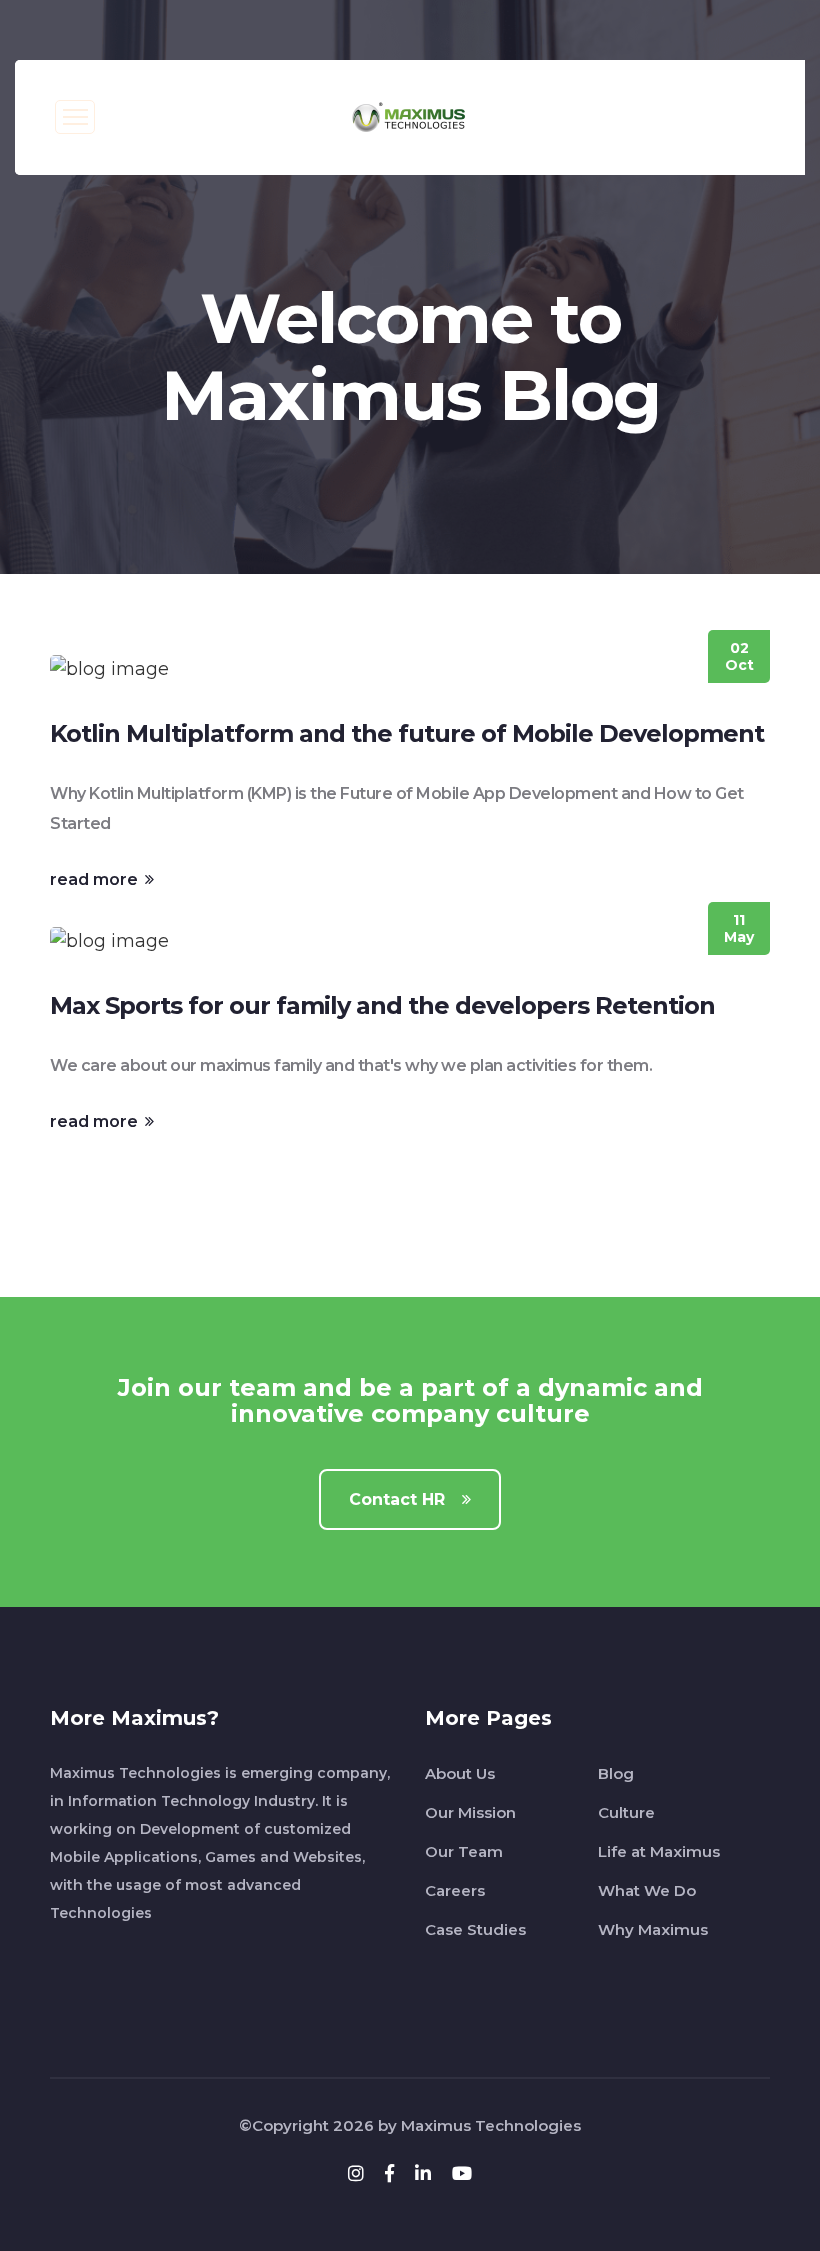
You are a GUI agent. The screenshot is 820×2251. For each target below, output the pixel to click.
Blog (616, 1773)
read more (96, 879)
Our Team (464, 1851)
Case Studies (475, 1929)
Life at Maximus (659, 1851)
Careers (455, 1890)
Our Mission (470, 1812)
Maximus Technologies (491, 2125)
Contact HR (399, 1499)
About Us (460, 1773)
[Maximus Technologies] (410, 116)
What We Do (647, 1890)
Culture (626, 1812)
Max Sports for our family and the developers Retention (382, 1005)
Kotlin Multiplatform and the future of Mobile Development (407, 733)
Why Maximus (653, 1929)
